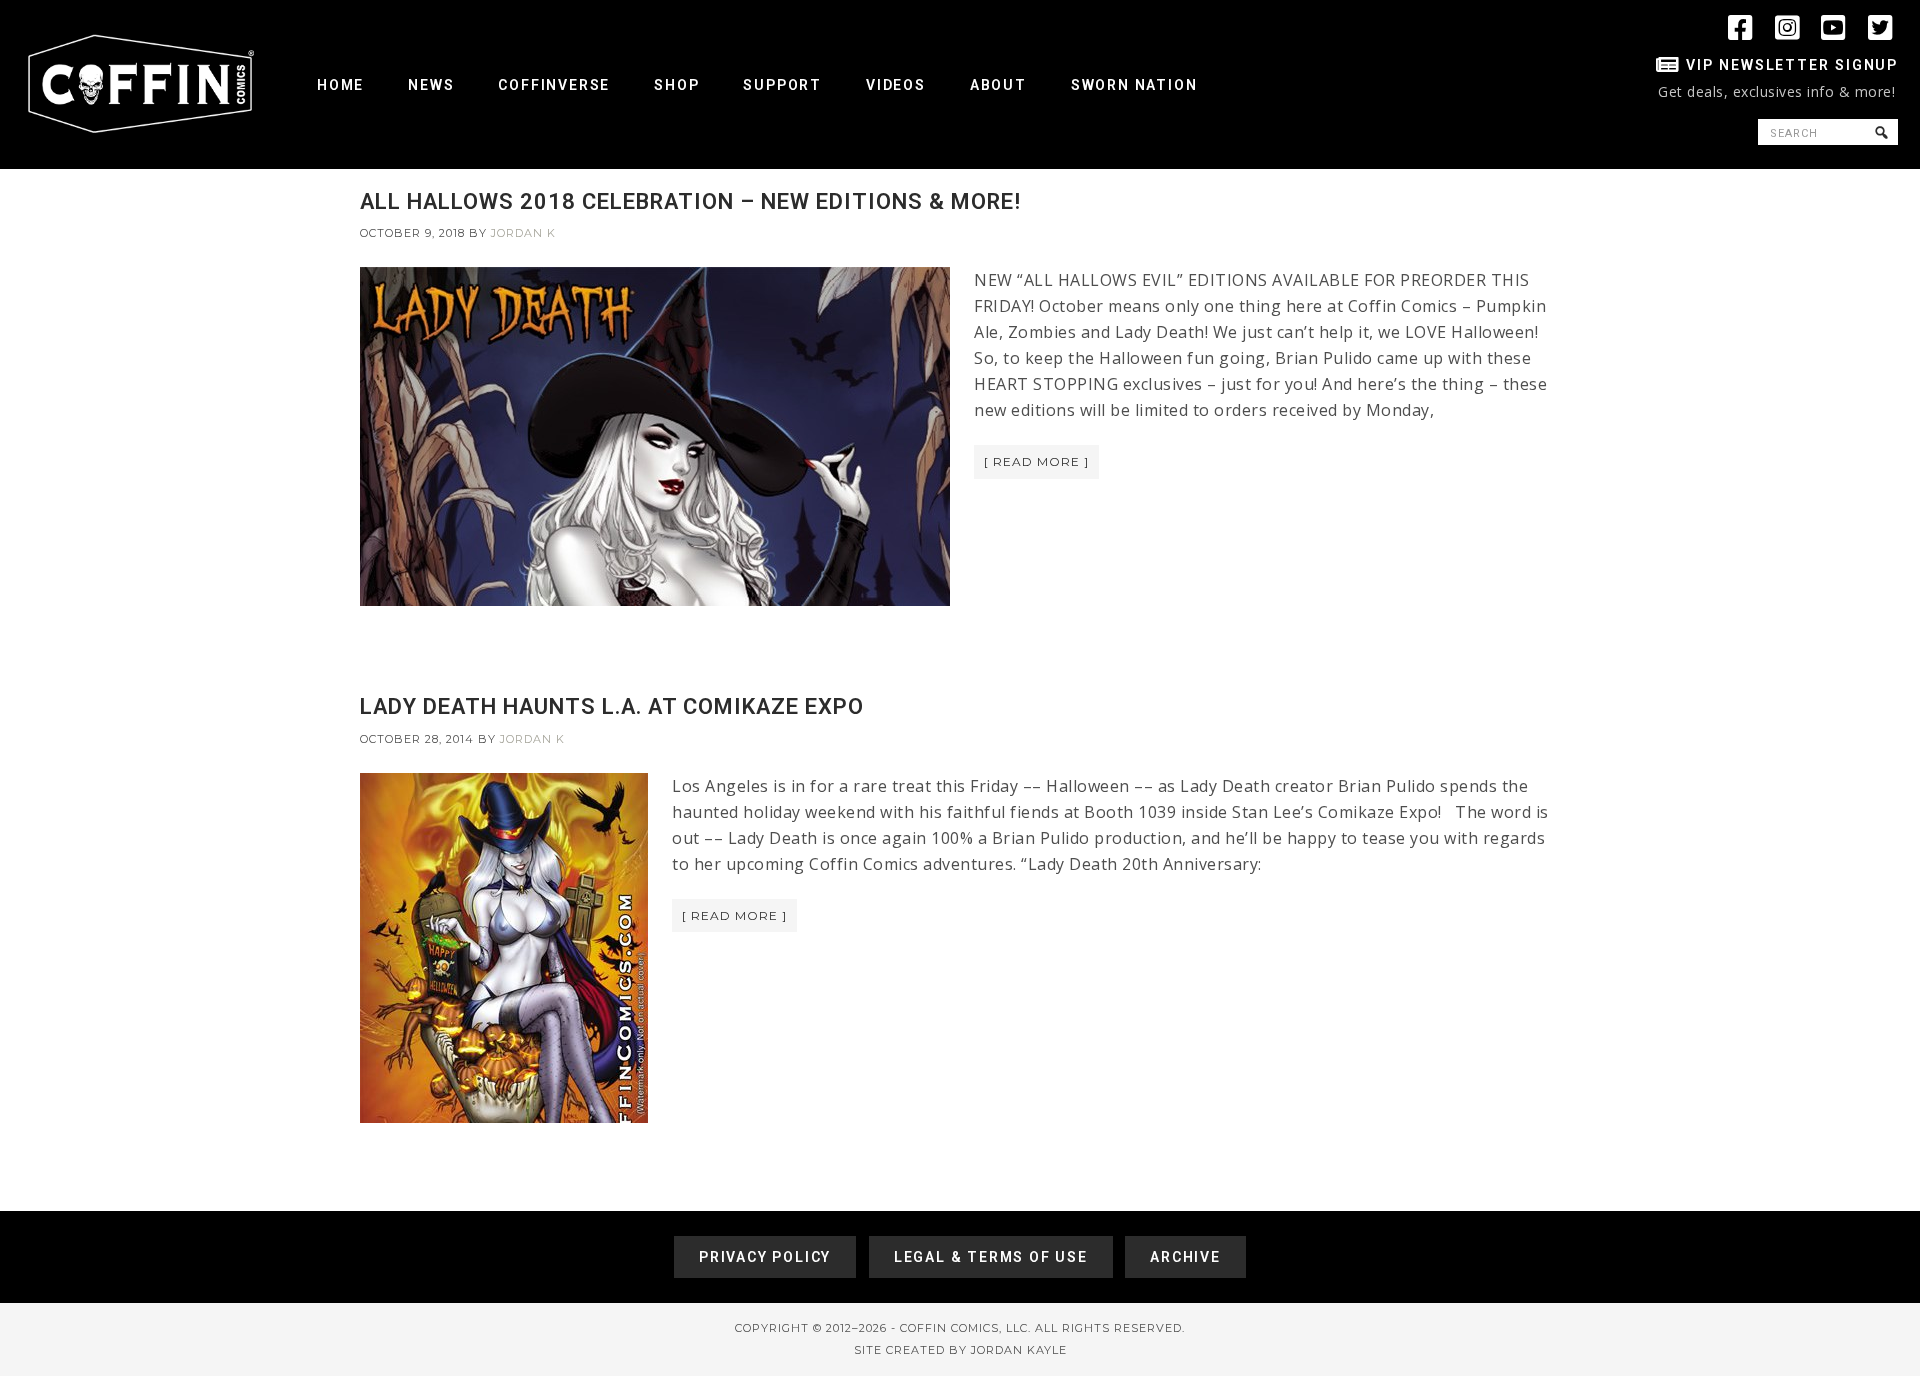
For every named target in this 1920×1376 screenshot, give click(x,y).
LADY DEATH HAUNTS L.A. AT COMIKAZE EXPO (612, 706)
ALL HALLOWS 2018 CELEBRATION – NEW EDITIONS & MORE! (690, 201)
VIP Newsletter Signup (1792, 65)
